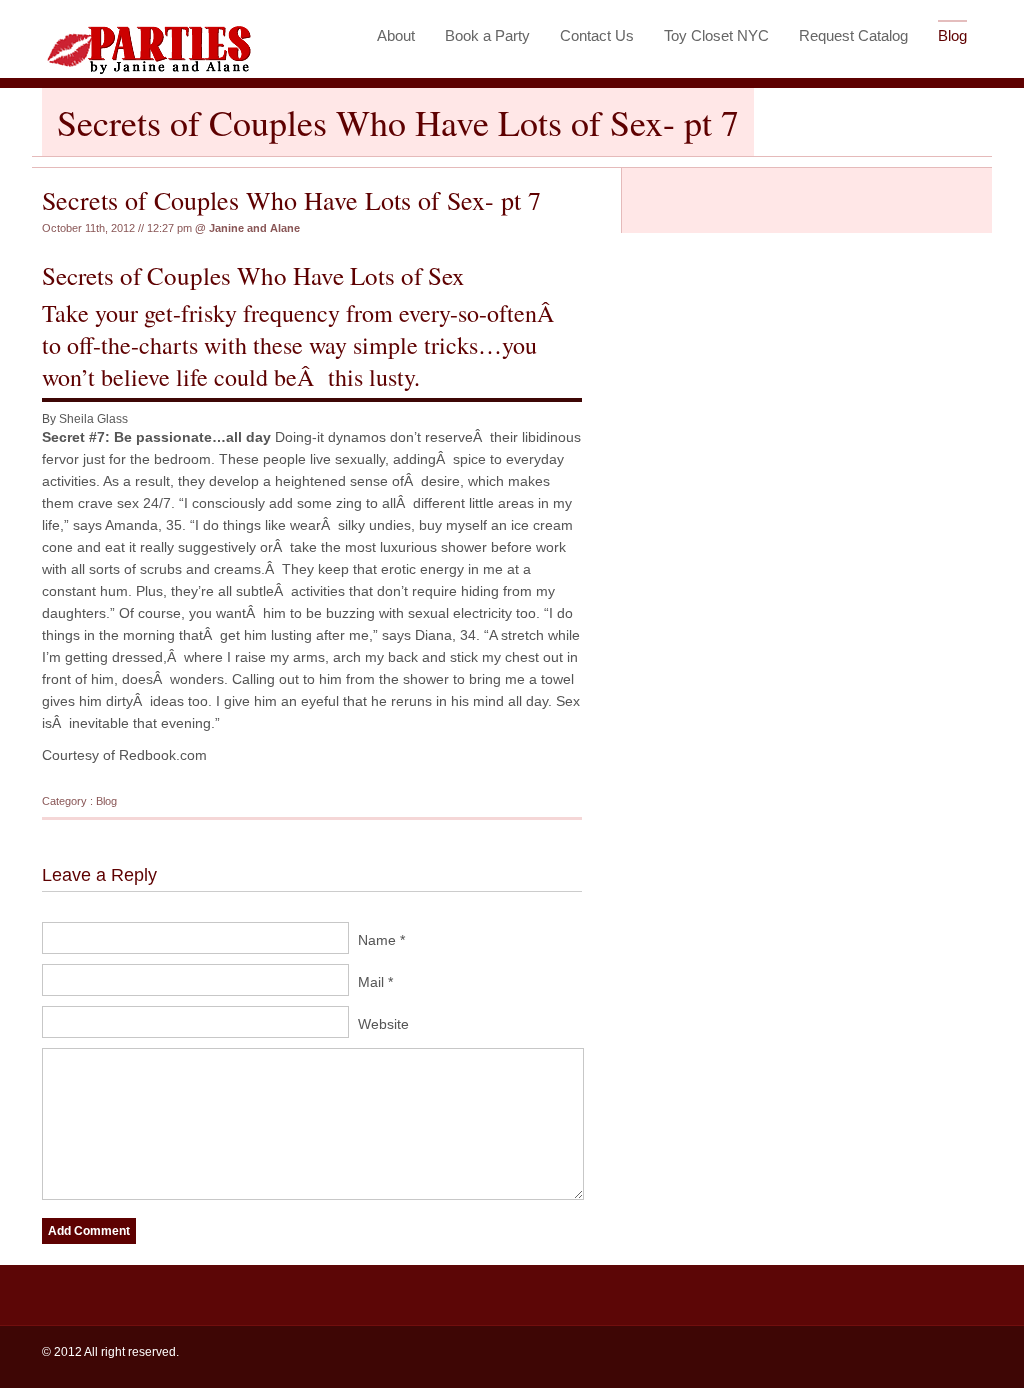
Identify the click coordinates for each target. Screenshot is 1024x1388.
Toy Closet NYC (716, 35)
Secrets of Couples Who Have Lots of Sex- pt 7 (291, 200)
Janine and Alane (254, 228)
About (396, 35)
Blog (952, 35)
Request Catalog (853, 35)
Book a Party (487, 35)
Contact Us (597, 35)
